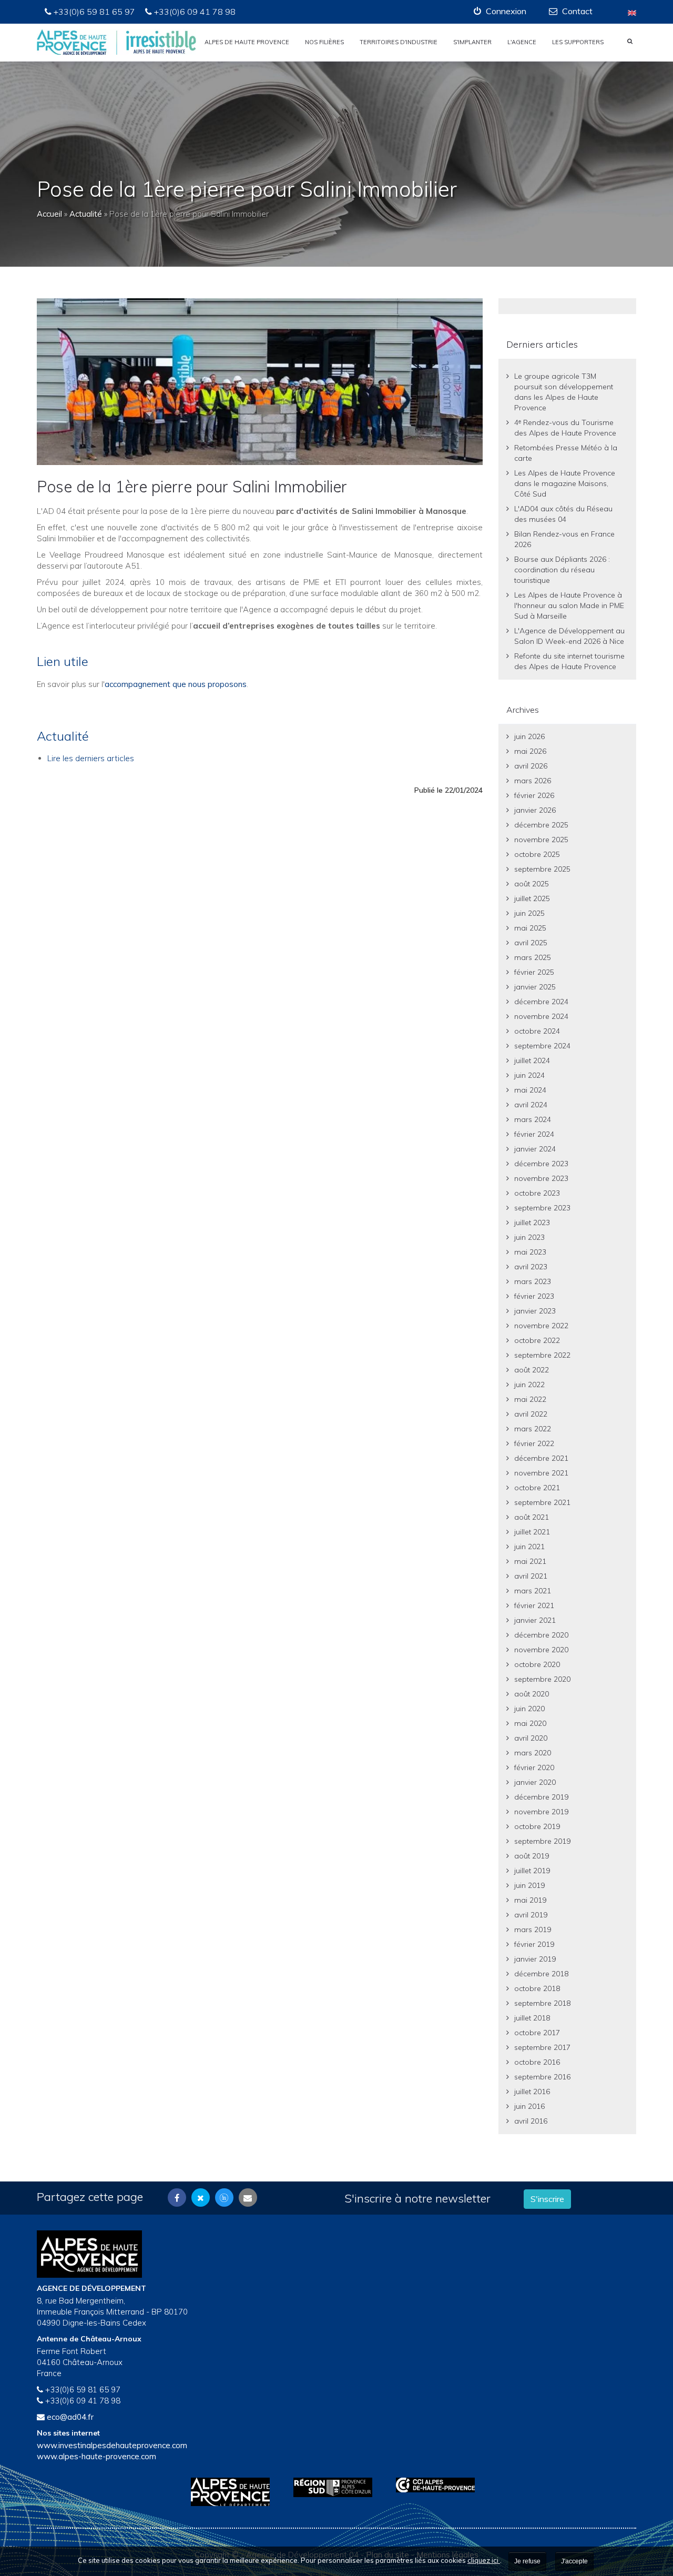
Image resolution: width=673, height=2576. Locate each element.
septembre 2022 (542, 1355)
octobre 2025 (537, 854)
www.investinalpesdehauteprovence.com (112, 2445)
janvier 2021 (535, 1620)
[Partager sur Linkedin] (224, 2198)
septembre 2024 (542, 1046)
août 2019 (532, 1856)
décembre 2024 (541, 1002)
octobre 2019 (537, 1826)
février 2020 (534, 1767)
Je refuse (527, 2561)
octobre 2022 (537, 1340)
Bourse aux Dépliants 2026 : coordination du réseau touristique (562, 570)
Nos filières (324, 42)
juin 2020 (529, 1709)
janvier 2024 (535, 1149)
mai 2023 (530, 1252)
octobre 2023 (537, 1193)
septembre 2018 (542, 2003)
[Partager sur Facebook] (177, 2198)
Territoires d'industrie (399, 42)
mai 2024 (530, 1090)
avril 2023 (531, 1267)
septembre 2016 (542, 2077)
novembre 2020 (541, 1650)
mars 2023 (533, 1281)
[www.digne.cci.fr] (439, 2485)
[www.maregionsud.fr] (337, 2487)
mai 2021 (530, 1561)
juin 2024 (529, 1075)
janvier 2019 (535, 1959)
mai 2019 (530, 1900)
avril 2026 (531, 766)
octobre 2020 (537, 1664)
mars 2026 (533, 781)
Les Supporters (578, 42)
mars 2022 (533, 1429)
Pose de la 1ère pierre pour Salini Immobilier (192, 487)
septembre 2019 (542, 1841)
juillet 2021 (532, 1532)
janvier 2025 (535, 987)
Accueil (49, 214)
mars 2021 (533, 1591)
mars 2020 (533, 1753)
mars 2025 (533, 957)
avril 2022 (531, 1414)
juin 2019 (529, 1885)
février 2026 (534, 795)
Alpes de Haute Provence (247, 42)
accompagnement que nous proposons (176, 684)
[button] (500, 11)
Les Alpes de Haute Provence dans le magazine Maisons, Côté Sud (565, 483)
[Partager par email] (248, 2198)
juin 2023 (529, 1237)
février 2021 (534, 1605)
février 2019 (534, 1944)
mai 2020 (530, 1723)
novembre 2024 (541, 1016)
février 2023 (534, 1296)
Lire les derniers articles (91, 758)
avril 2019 (531, 1915)
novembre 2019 (541, 1812)
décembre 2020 (541, 1635)
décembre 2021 (541, 1458)
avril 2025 (531, 943)
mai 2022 (530, 1399)
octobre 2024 (537, 1031)
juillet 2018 (532, 2018)
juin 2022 (529, 1385)
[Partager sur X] (201, 2198)
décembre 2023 (541, 1164)
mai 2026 (530, 751)
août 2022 (532, 1370)
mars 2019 (533, 1930)
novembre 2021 (541, 1473)
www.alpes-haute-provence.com (96, 2456)
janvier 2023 (535, 1311)
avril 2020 (531, 1738)
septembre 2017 (542, 2047)
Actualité (86, 214)
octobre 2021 (537, 1488)
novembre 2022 (541, 1326)
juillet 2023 (532, 1223)
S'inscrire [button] (547, 2199)
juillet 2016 (532, 2092)
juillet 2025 (532, 898)
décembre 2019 (541, 1797)
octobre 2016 (537, 2062)
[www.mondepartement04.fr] (234, 2492)
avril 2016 (531, 2121)
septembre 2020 (542, 1679)
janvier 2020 (535, 1782)
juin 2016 (529, 2106)
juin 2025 (529, 913)
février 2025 (534, 972)
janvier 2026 (535, 810)
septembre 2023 (542, 1208)
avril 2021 (531, 1576)
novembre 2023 (541, 1178)
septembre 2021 (542, 1502)
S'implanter (472, 42)
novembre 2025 (541, 840)
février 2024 (534, 1134)
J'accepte (574, 2561)
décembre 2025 (541, 825)
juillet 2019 (532, 1871)
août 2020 (532, 1694)
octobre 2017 (537, 2033)
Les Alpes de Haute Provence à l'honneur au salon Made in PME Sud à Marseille (569, 605)
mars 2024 (533, 1119)
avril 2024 (531, 1105)
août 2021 (532, 1517)
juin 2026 (529, 736)
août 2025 (532, 884)
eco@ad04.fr (70, 2417)
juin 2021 (529, 1547)
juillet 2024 (532, 1060)
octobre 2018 (537, 1988)
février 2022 (534, 1443)
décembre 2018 (541, 1974)
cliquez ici (484, 2560)
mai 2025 (530, 928)
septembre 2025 (542, 869)
